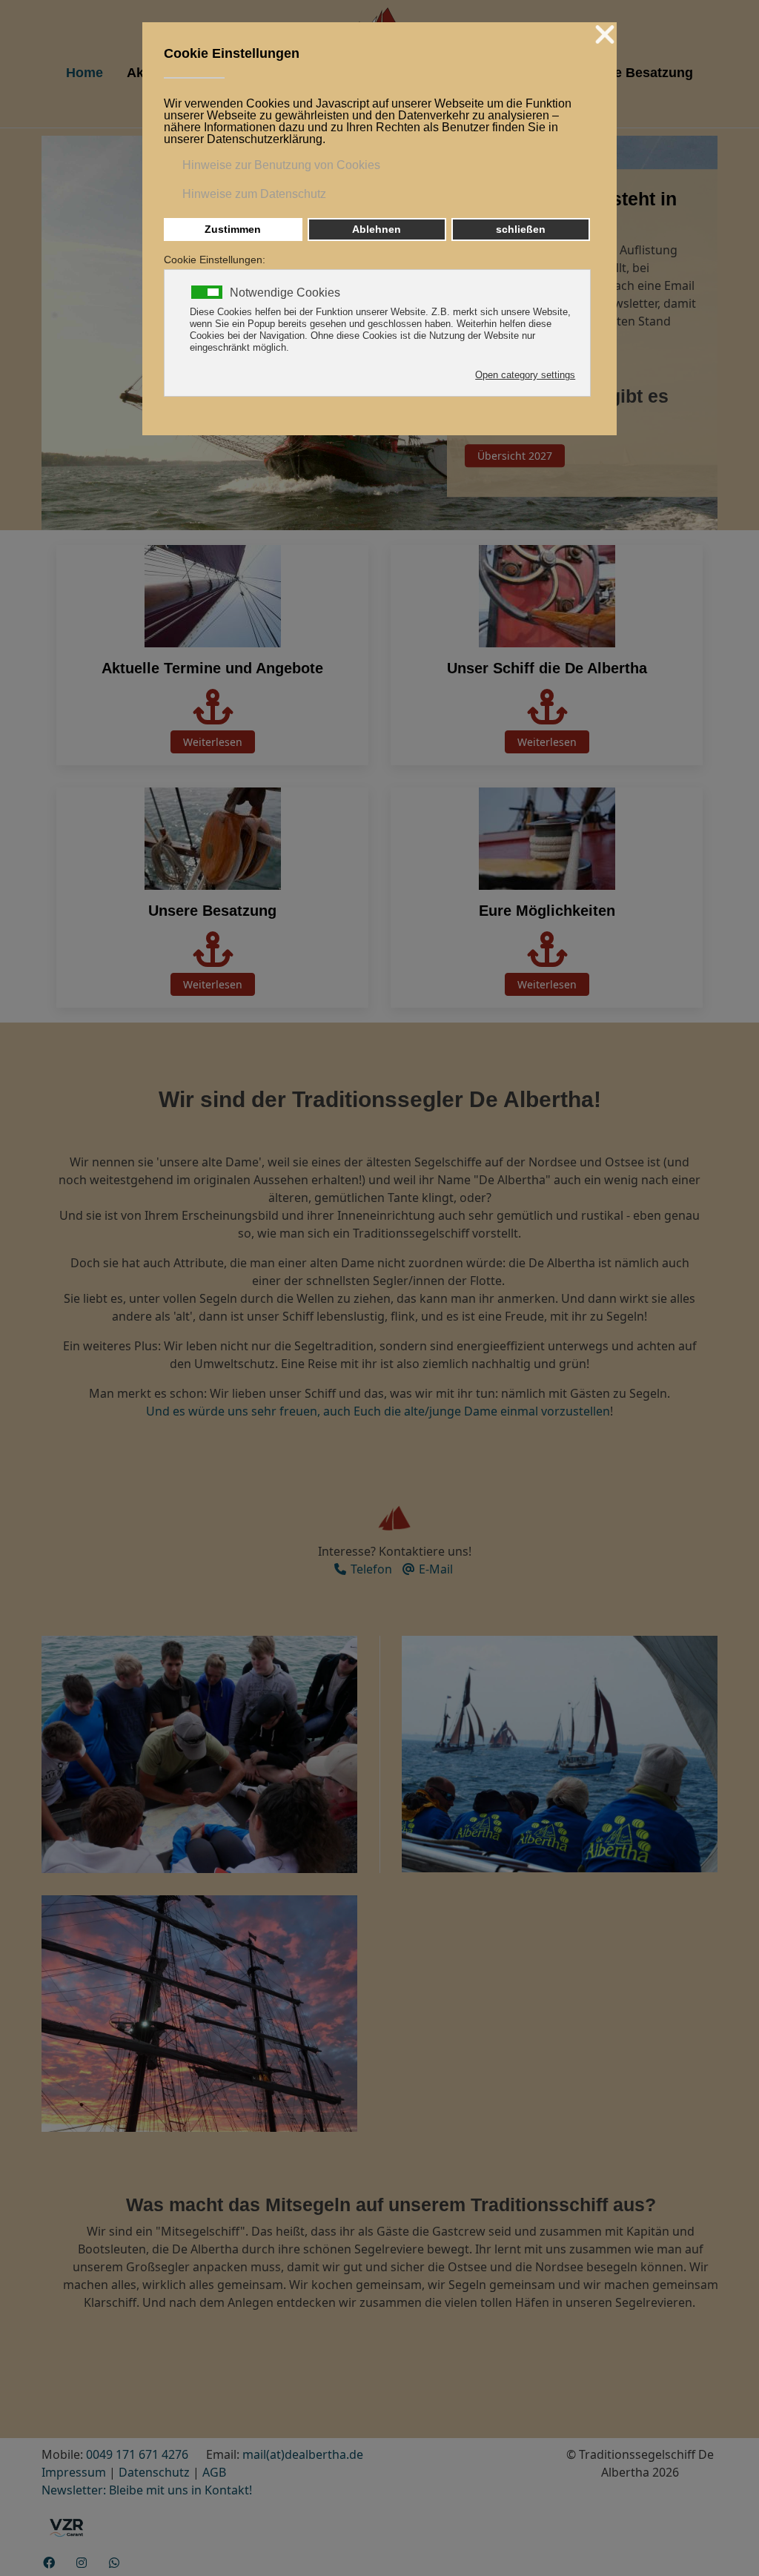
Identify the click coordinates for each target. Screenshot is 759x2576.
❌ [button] (605, 35)
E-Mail (434, 1569)
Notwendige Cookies (285, 293)
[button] (199, 1753)
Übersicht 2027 (515, 455)
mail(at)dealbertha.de (303, 2454)
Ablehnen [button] (377, 229)
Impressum (74, 2472)
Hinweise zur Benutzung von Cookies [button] (281, 165)
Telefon (370, 1569)
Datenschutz (154, 2472)
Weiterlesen (213, 742)
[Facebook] (49, 2563)
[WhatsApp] (114, 2563)
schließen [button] (521, 229)
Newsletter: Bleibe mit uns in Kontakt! (147, 2490)
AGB (214, 2472)
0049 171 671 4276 (137, 2454)
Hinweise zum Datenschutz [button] (254, 194)
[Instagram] (82, 2563)
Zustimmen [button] (233, 229)
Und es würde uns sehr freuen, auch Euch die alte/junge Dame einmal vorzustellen (378, 1411)
